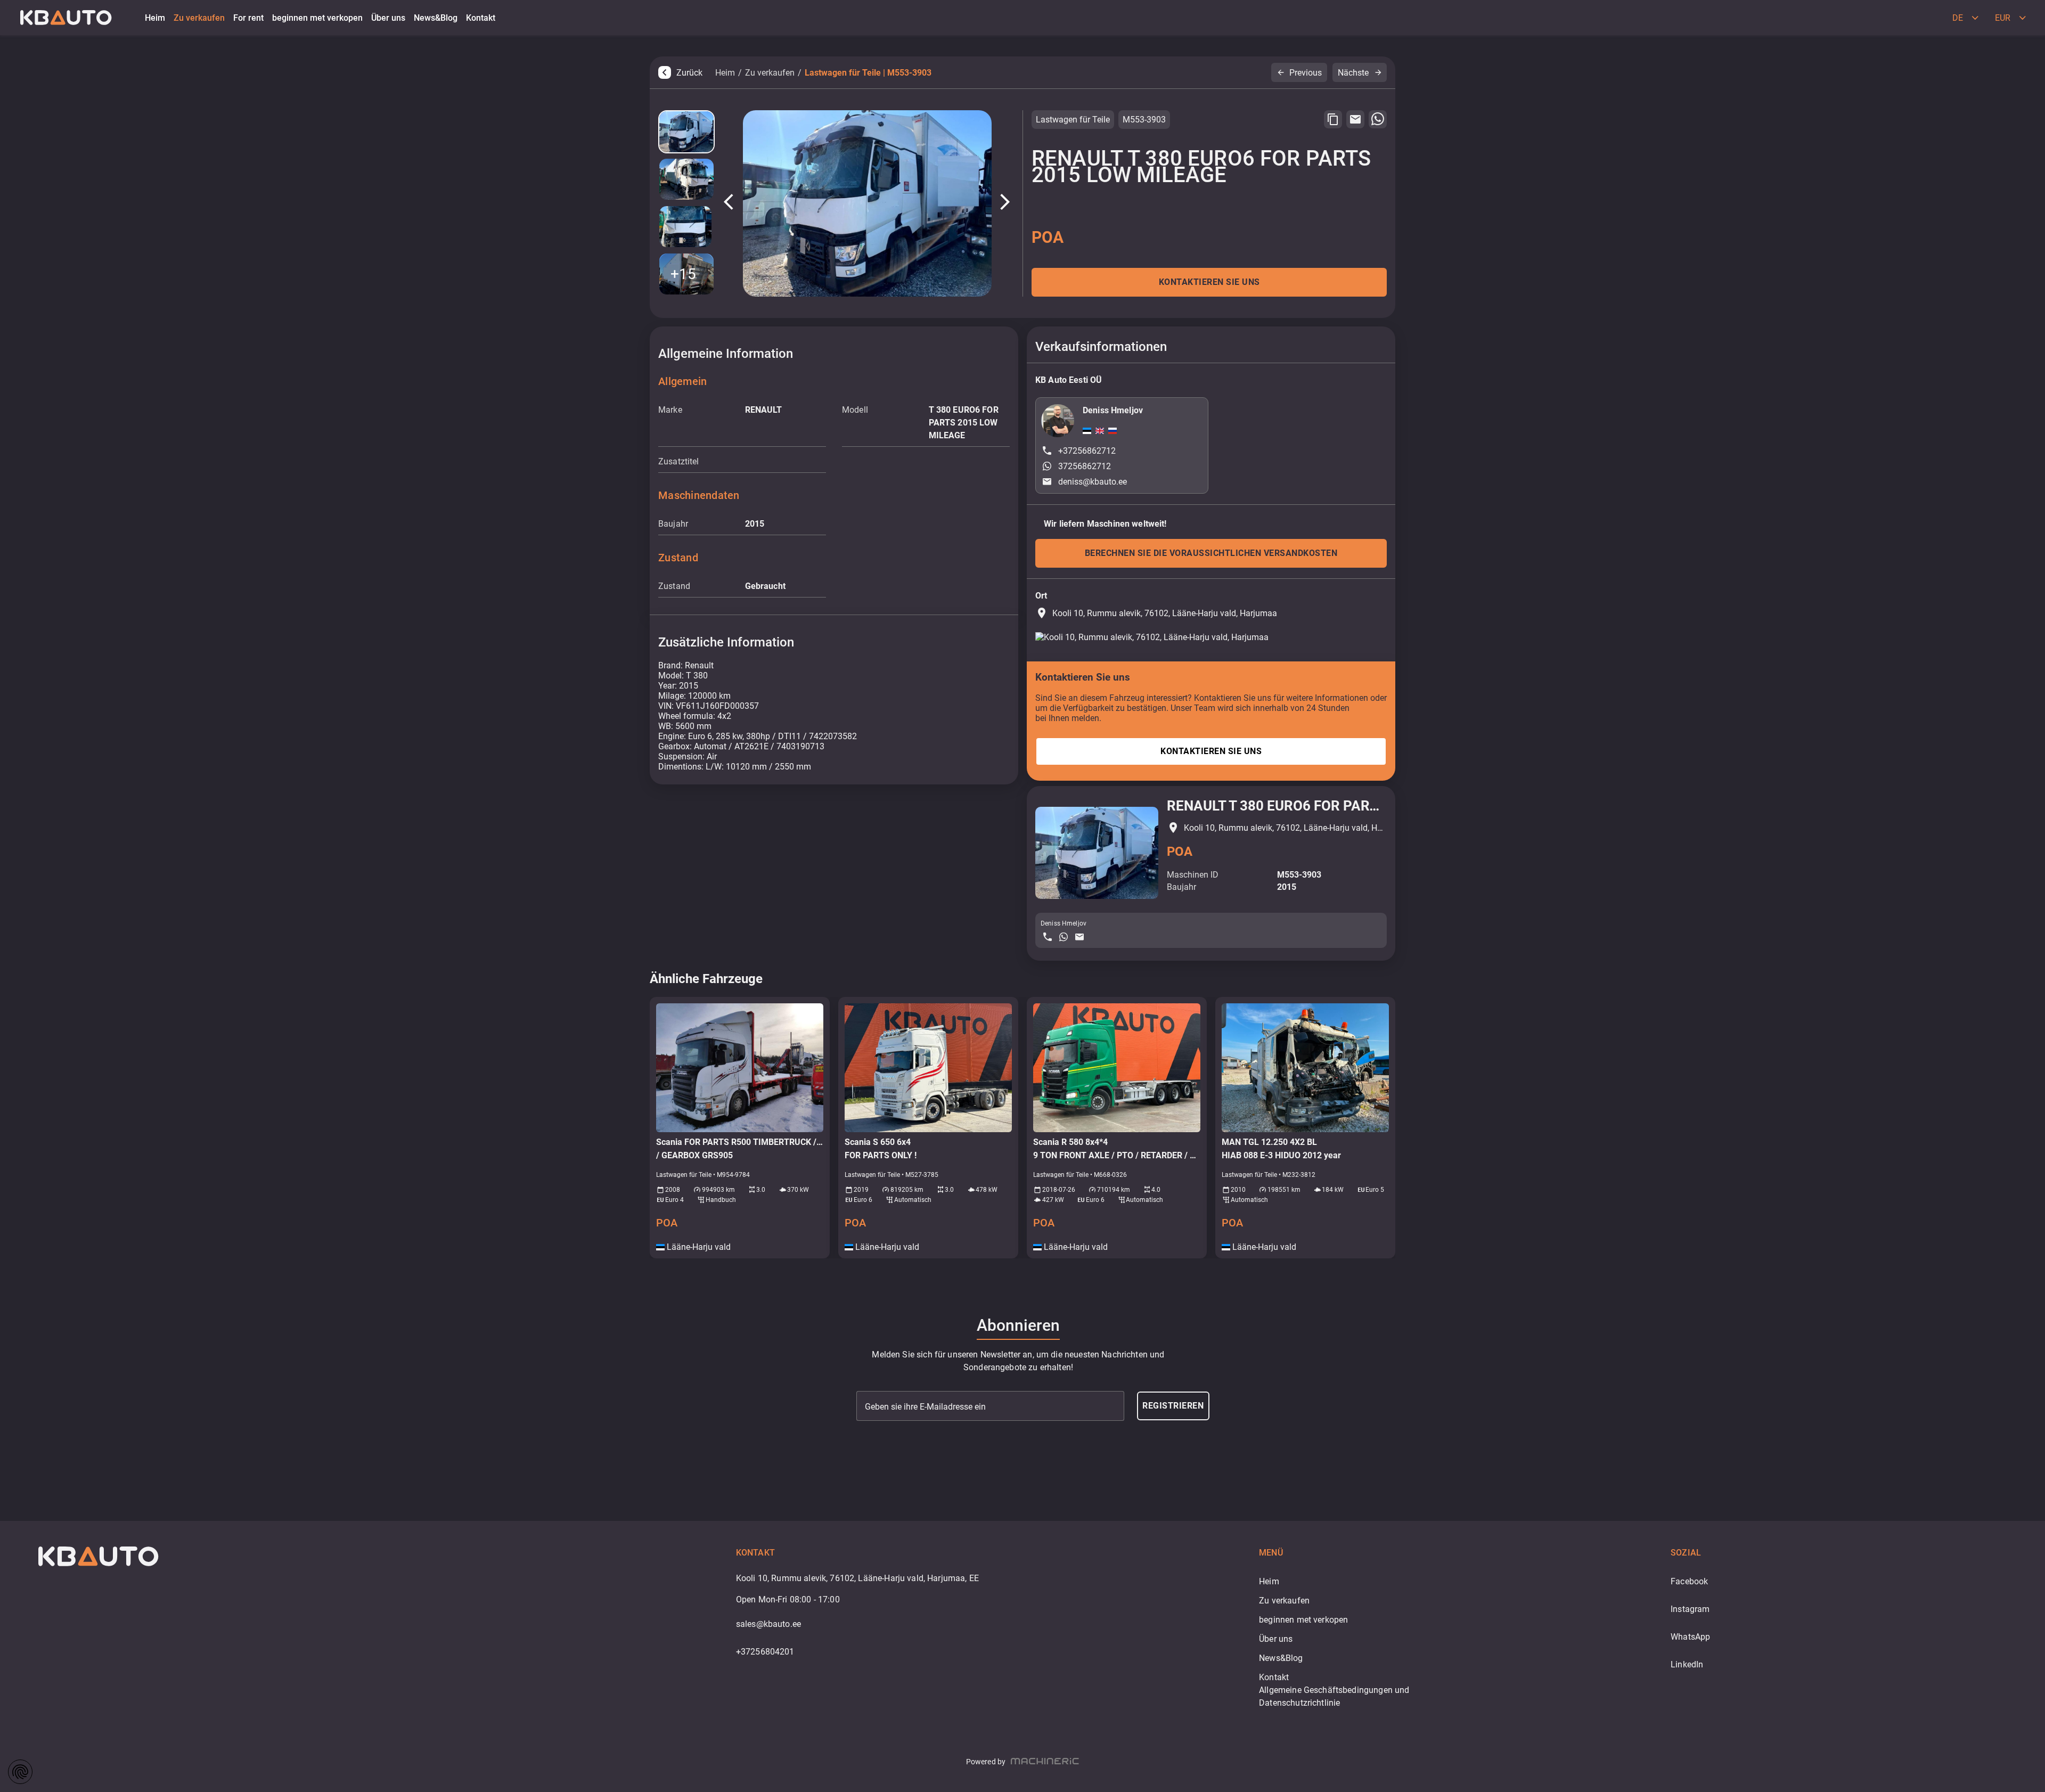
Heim (725, 73)
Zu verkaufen (770, 73)
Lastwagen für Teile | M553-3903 (868, 73)
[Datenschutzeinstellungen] (20, 1772)
